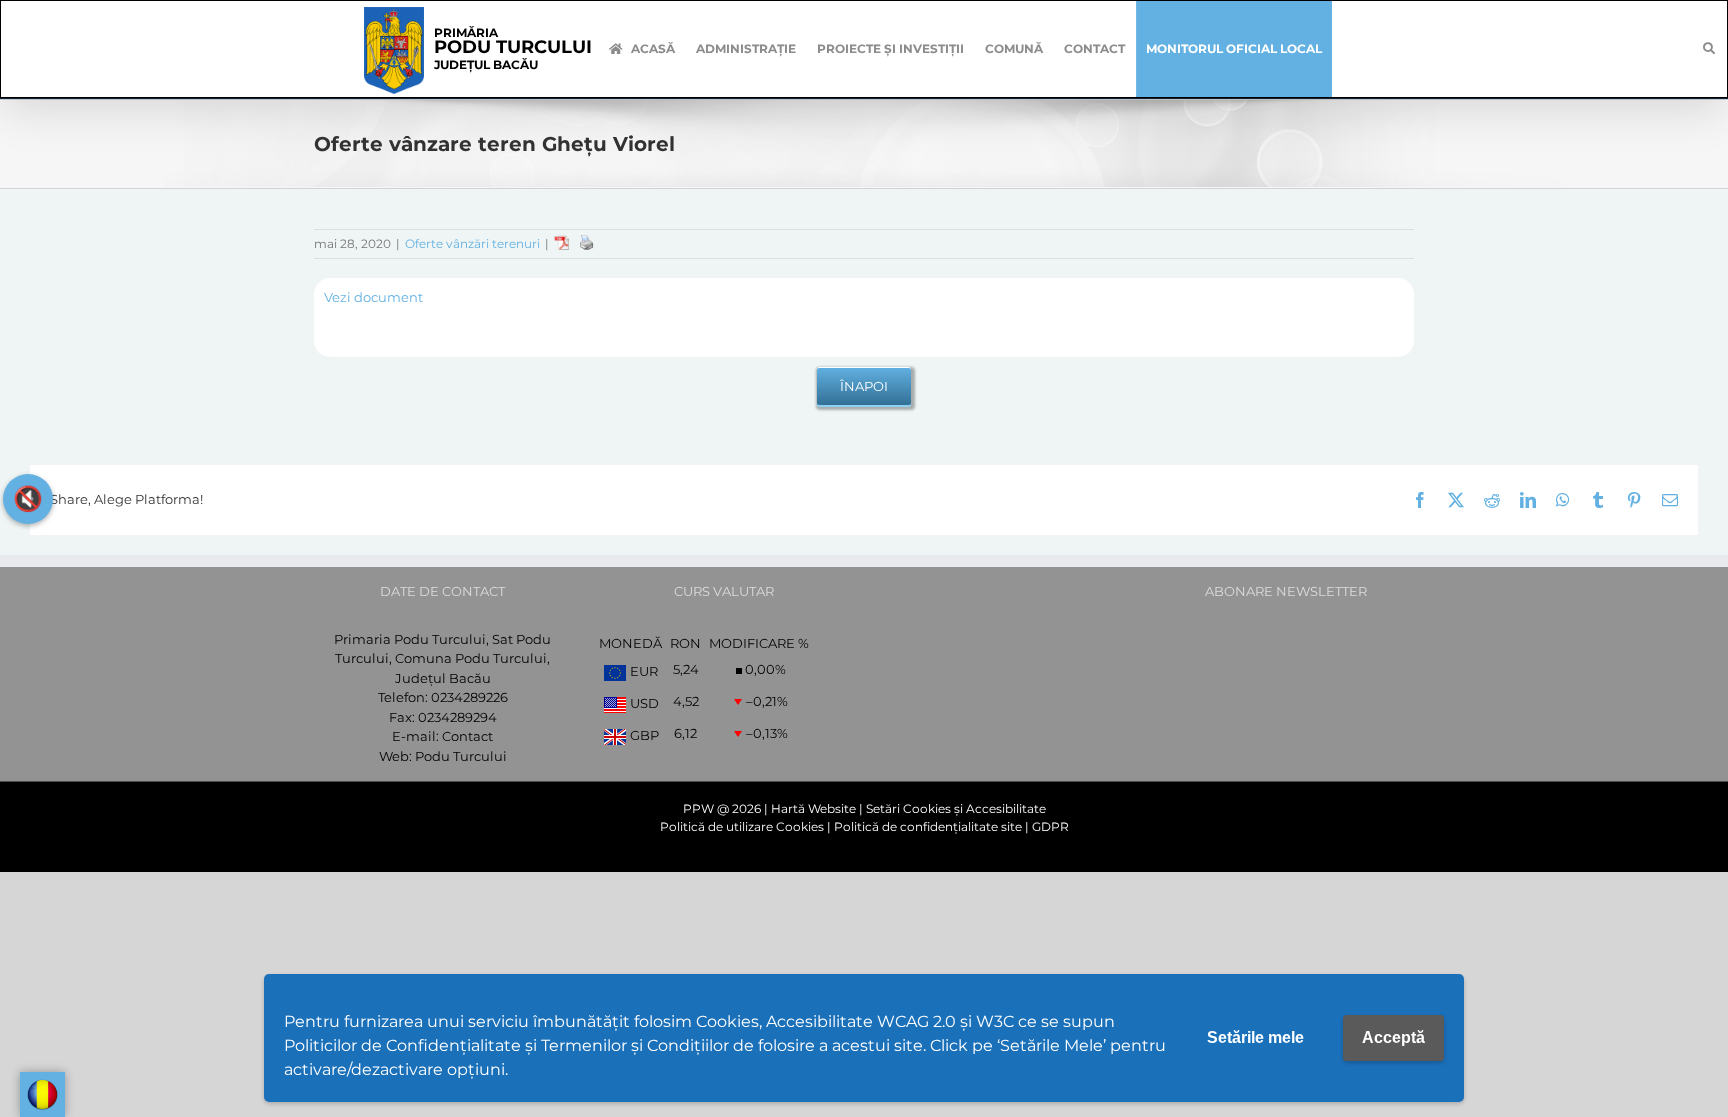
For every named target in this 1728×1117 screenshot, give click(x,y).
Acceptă (1393, 1037)
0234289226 (469, 697)
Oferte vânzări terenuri (472, 243)
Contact (467, 736)
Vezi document (373, 297)
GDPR (1050, 826)
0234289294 (457, 717)
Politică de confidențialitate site (928, 826)
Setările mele (1255, 1037)
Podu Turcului (461, 756)
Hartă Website (813, 808)
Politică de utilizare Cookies (742, 826)
